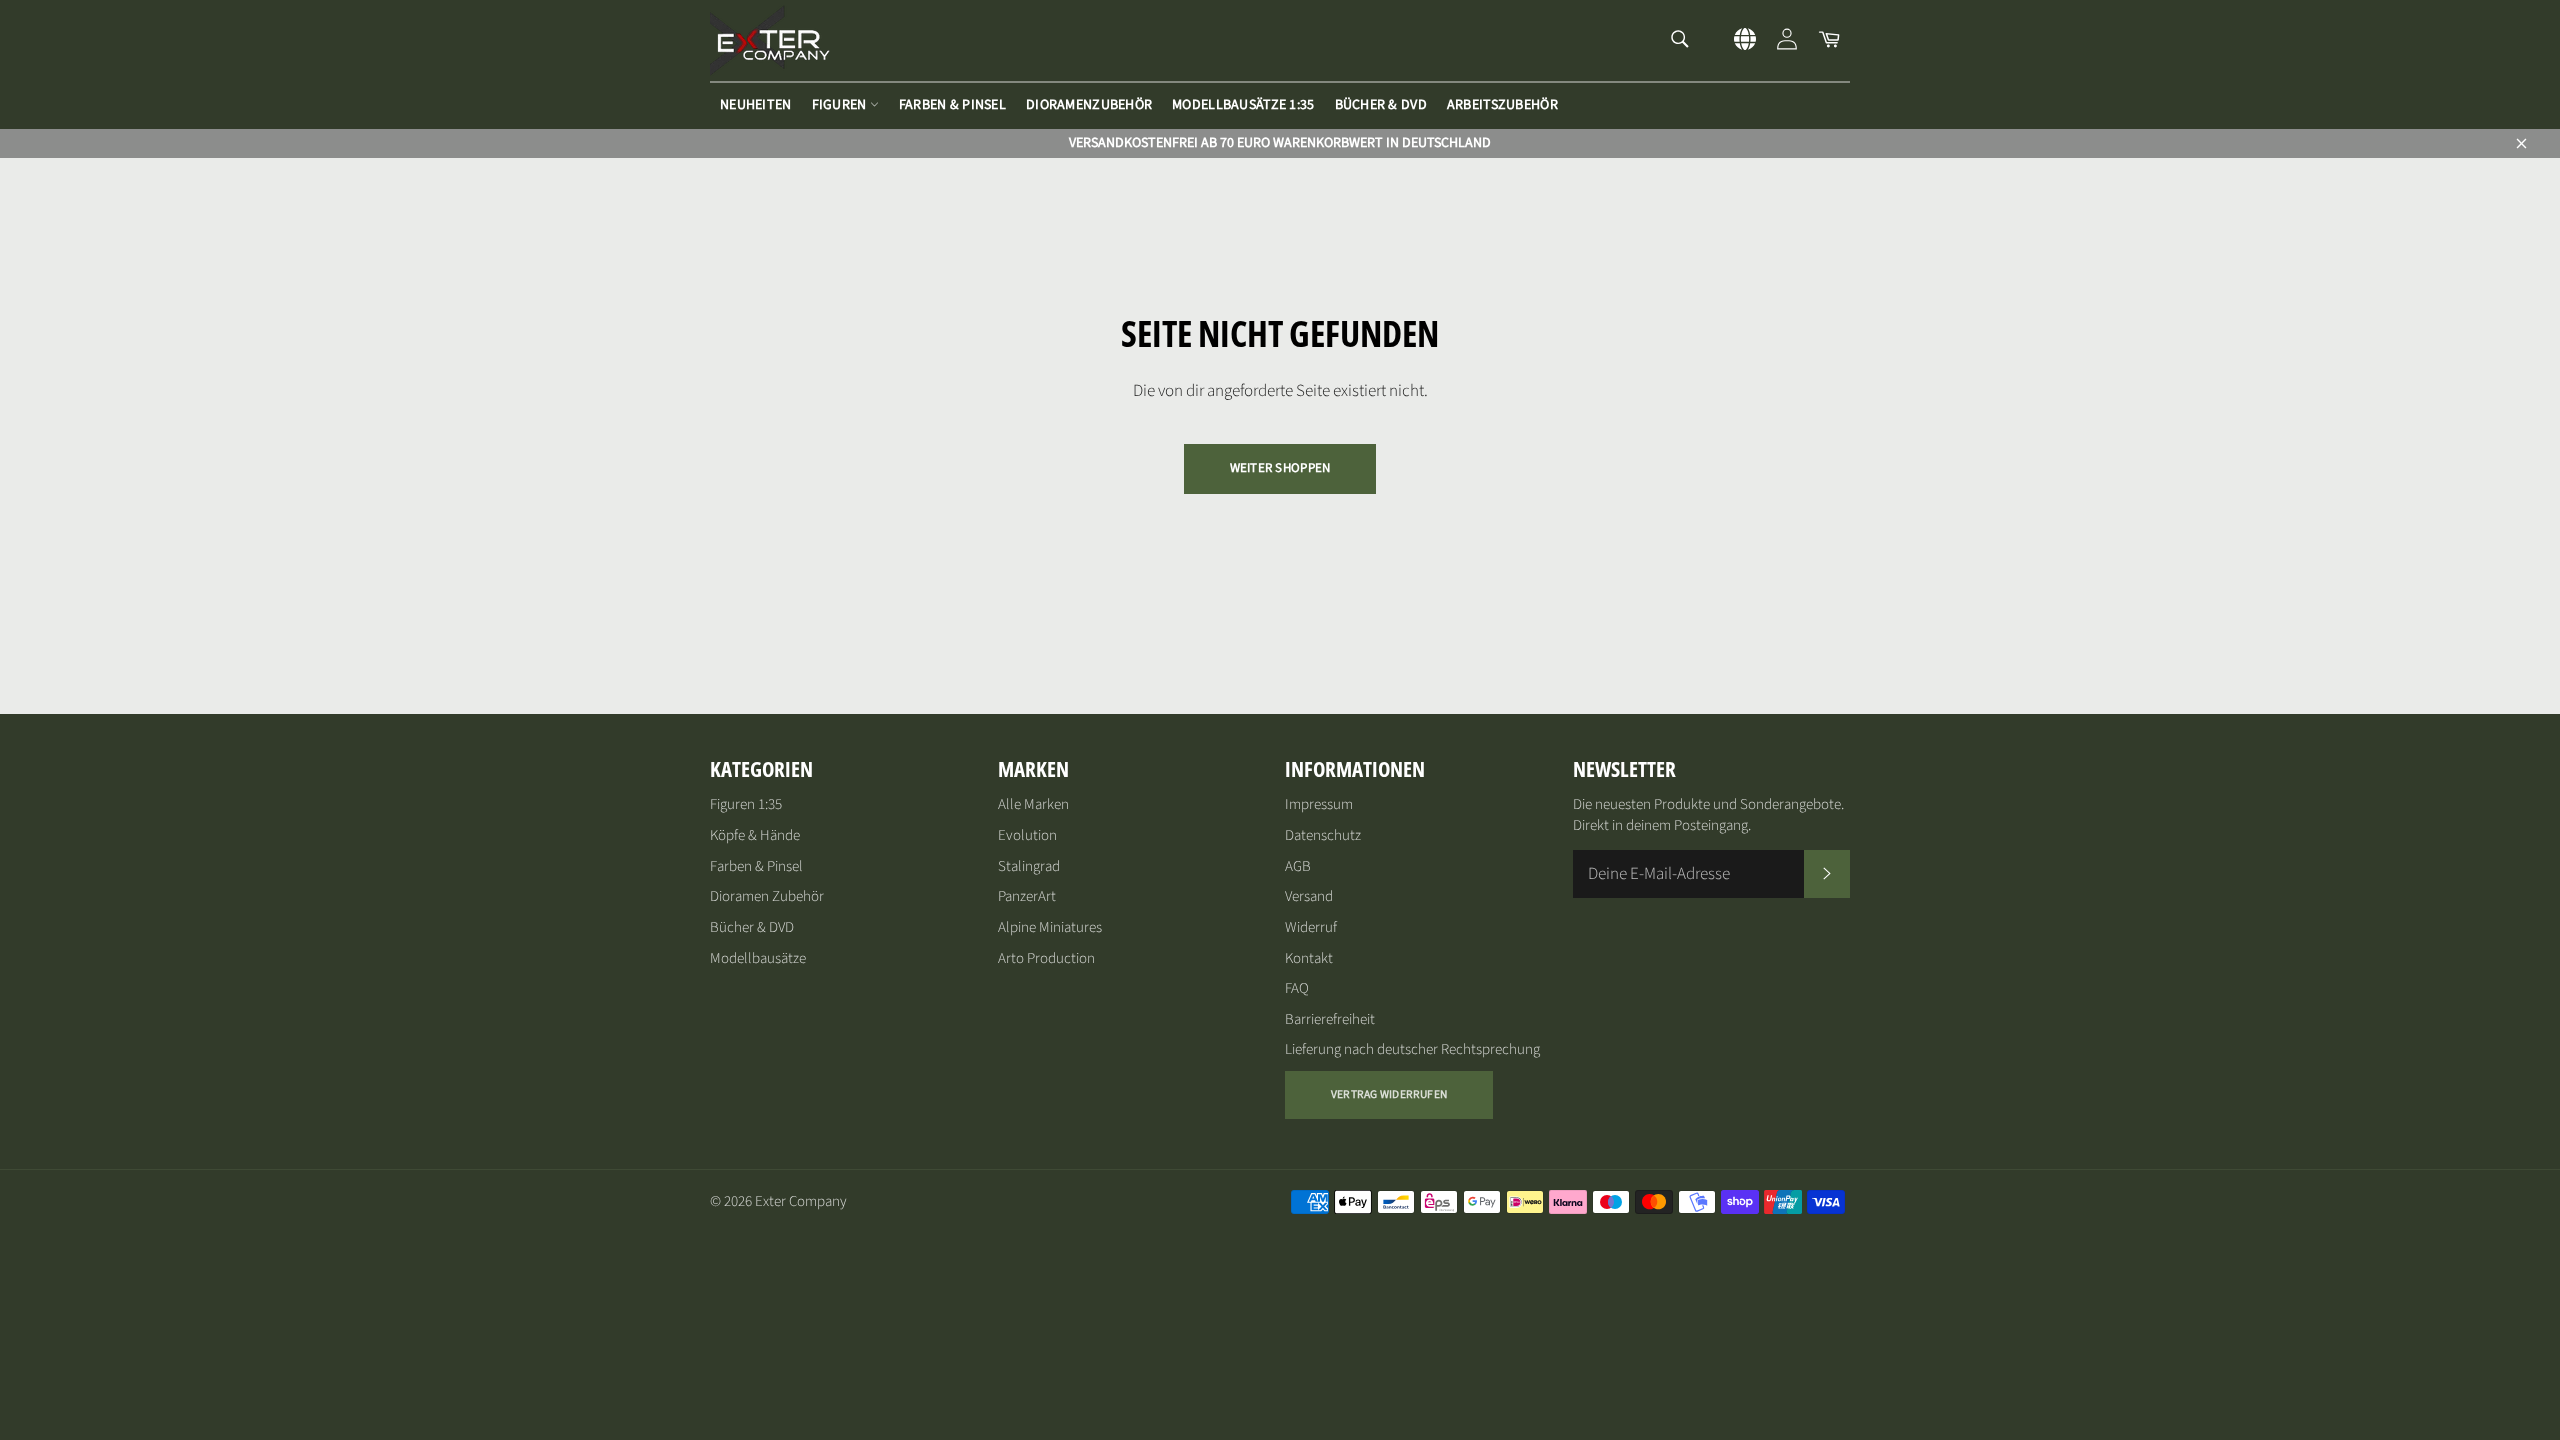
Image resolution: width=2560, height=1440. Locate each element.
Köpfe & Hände (755, 835)
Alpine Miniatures (1050, 927)
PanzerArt (1027, 896)
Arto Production (1046, 958)
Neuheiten (756, 105)
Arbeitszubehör (1502, 105)
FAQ (1297, 988)
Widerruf (1311, 927)
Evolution (1027, 835)
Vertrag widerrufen (1389, 1094)
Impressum (1319, 804)
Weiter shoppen (1280, 468)
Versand (1309, 896)
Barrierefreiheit (1330, 1019)
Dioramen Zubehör (767, 896)
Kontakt (1309, 958)
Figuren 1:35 (746, 804)
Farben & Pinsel (952, 105)
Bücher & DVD (1381, 105)
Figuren (841, 105)
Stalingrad (1029, 866)
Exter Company (801, 1201)
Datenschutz (1323, 835)
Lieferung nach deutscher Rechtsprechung (1412, 1049)
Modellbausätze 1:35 (1243, 105)
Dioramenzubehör (1089, 105)
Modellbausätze (758, 958)
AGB (1298, 866)
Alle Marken (1033, 804)
